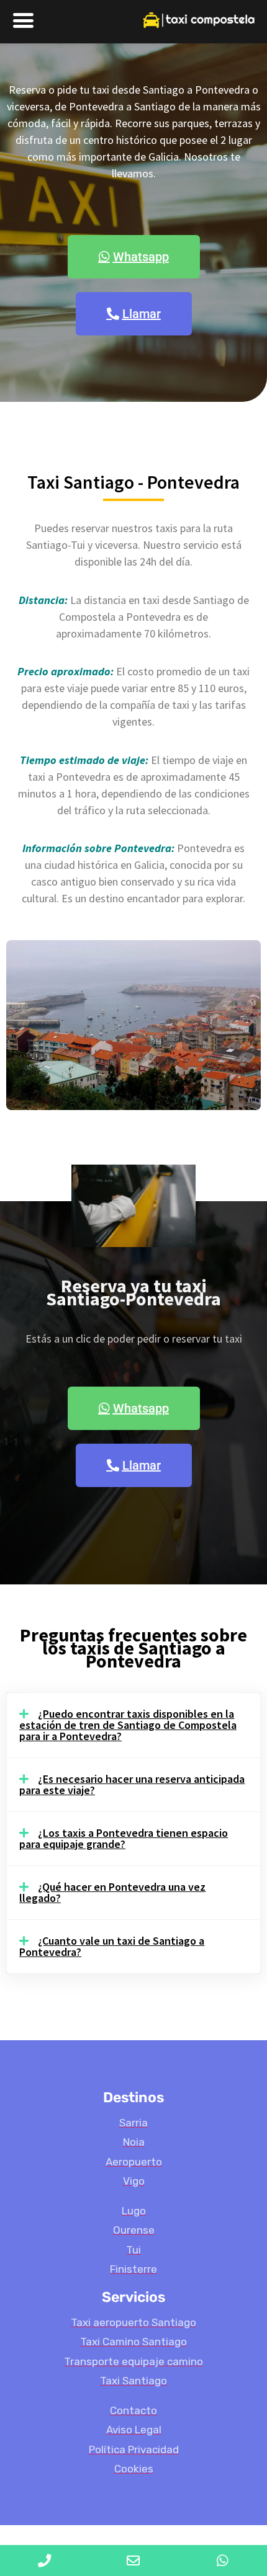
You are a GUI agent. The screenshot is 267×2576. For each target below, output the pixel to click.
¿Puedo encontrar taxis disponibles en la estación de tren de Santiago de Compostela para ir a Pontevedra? (128, 1725)
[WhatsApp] (223, 2560)
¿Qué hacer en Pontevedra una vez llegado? (112, 1892)
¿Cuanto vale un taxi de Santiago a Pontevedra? (112, 1946)
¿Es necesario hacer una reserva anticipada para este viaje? (132, 1784)
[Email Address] (133, 2560)
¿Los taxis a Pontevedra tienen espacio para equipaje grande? (124, 1838)
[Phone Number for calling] (44, 2560)
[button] (133, 1725)
